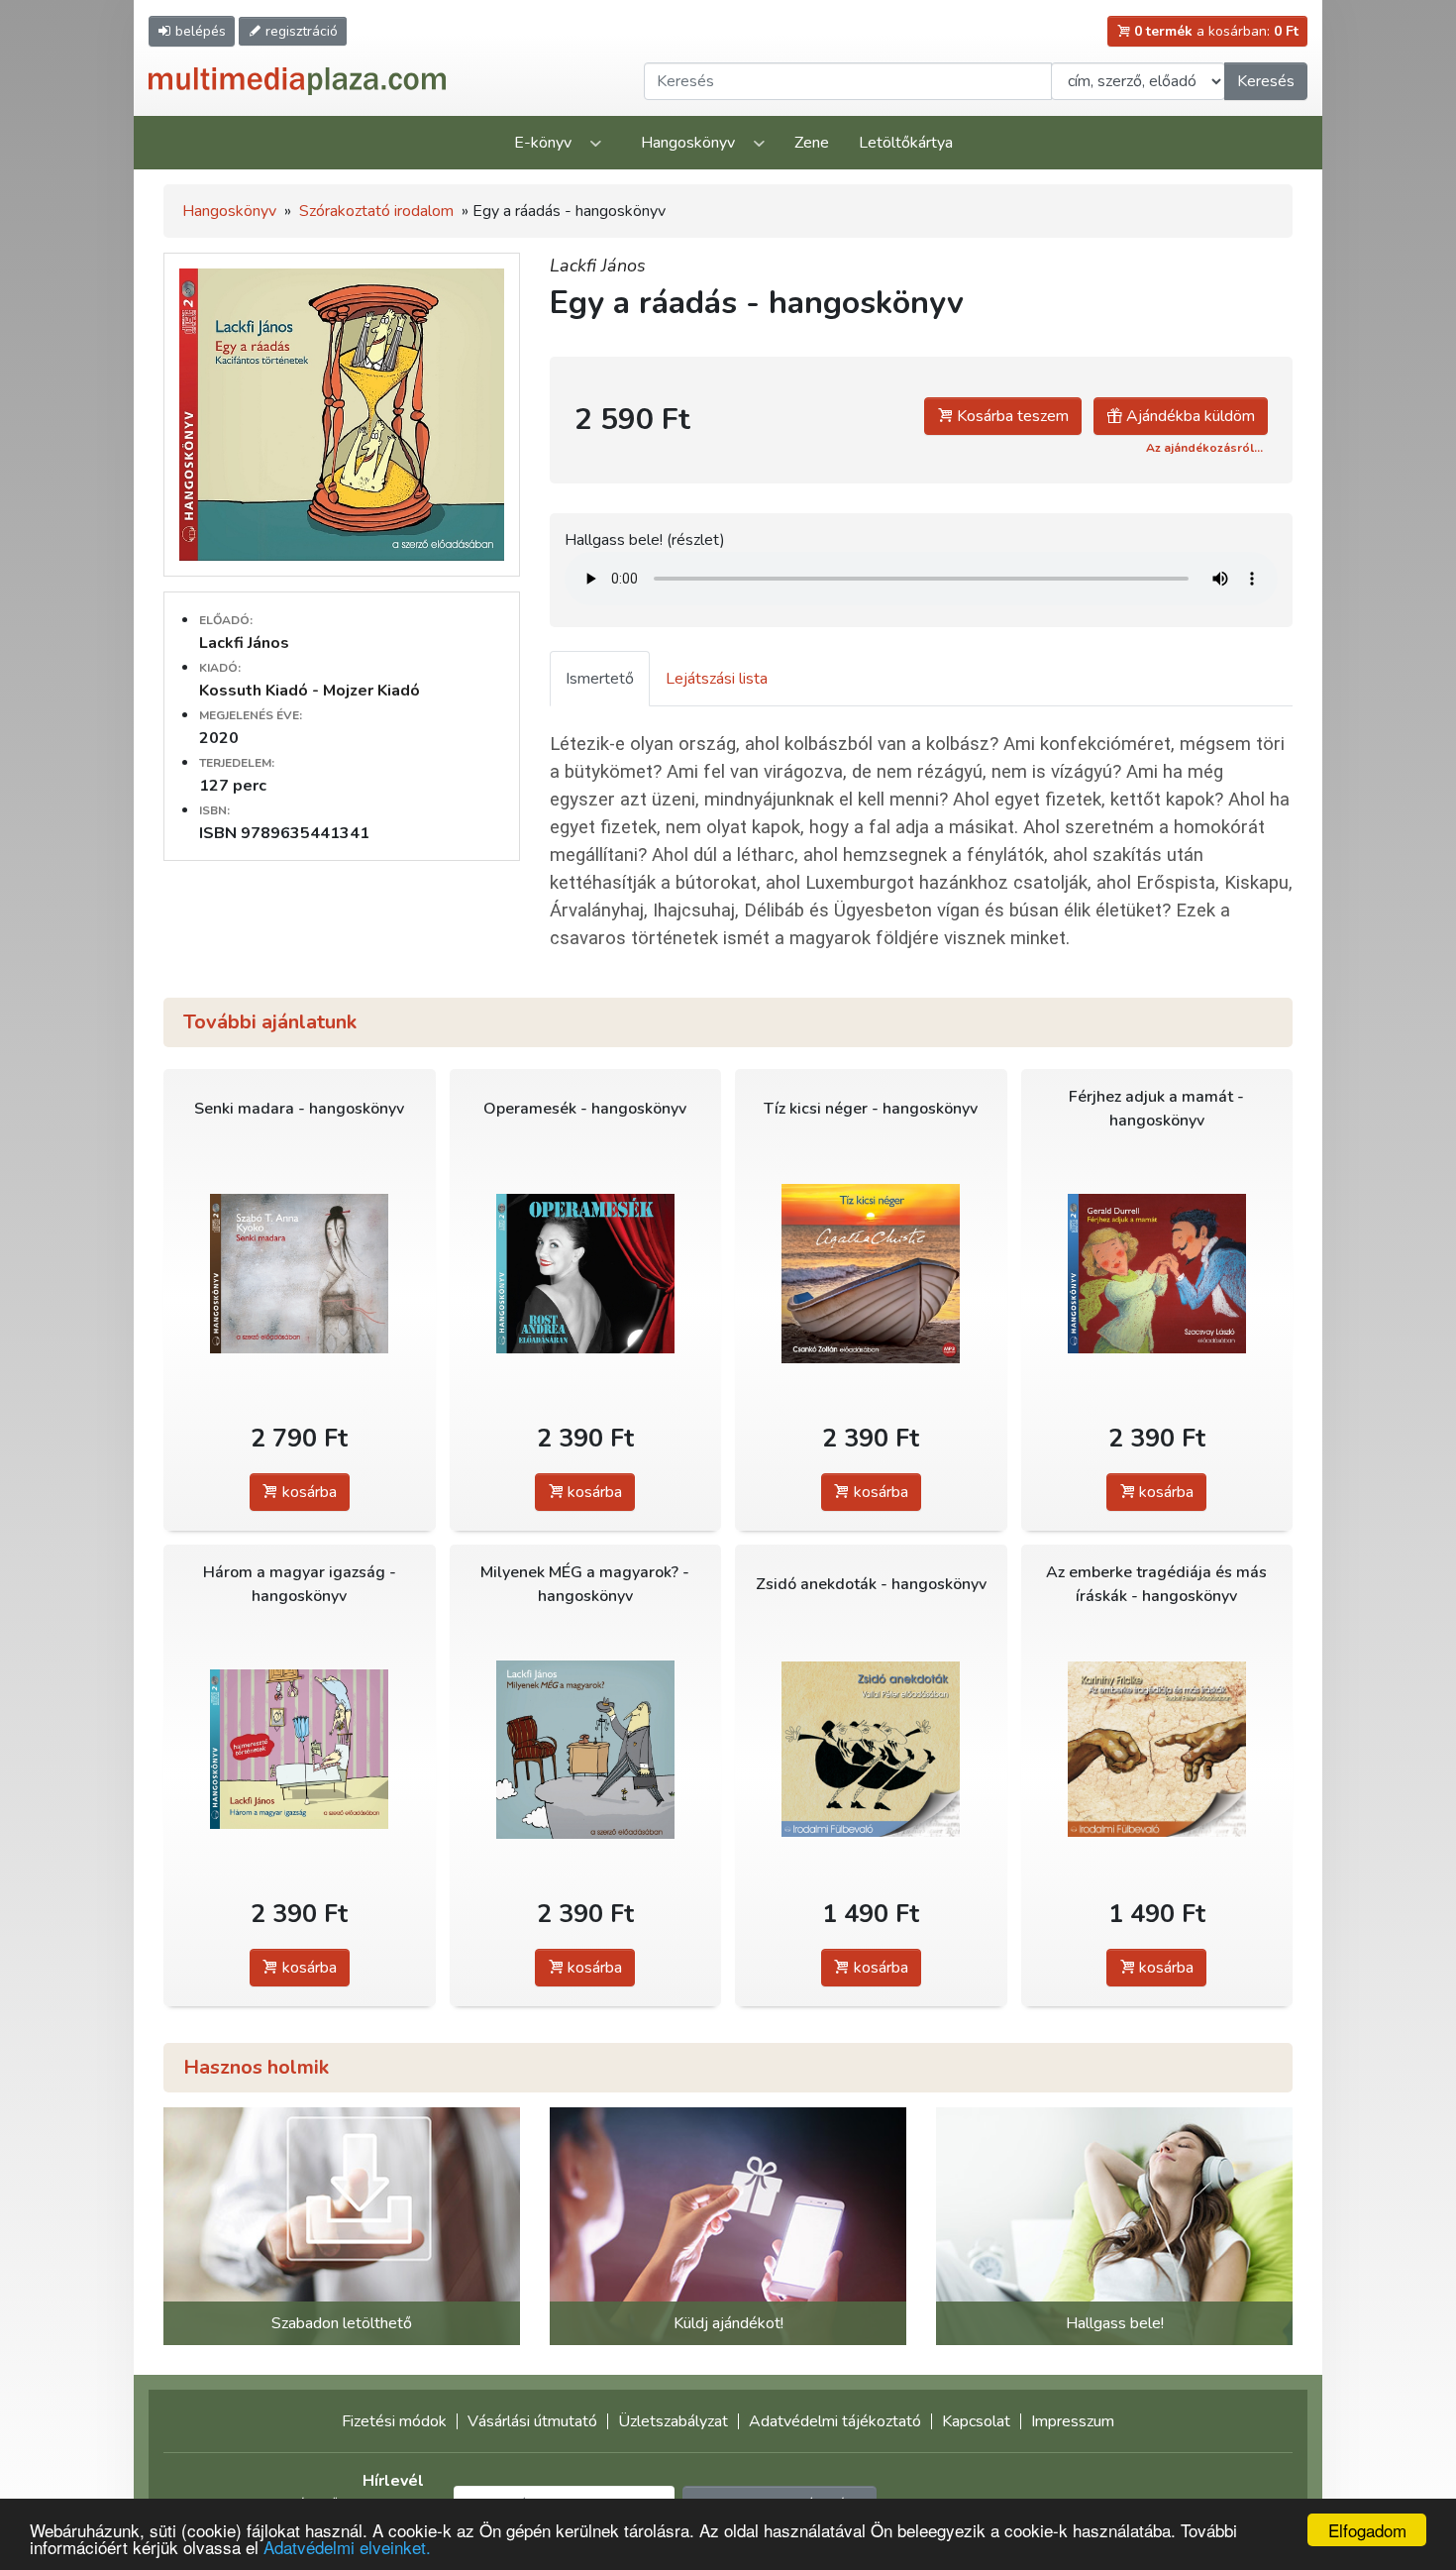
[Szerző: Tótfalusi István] (586, 1274)
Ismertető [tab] (600, 679)
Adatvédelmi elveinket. (347, 2547)
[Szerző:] (871, 1749)
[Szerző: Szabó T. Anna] (300, 1274)
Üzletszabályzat (673, 2421)
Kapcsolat (976, 2421)
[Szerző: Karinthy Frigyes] (1157, 1749)
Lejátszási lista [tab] (717, 679)
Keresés (1266, 81)
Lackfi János (244, 643)
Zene (812, 143)
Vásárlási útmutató (532, 2421)
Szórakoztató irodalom (376, 211)
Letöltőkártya (906, 143)
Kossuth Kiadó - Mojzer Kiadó (310, 691)
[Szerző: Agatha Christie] (871, 1274)
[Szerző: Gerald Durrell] (1157, 1274)
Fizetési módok (394, 2421)
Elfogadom (1367, 2530)
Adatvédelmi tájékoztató (835, 2421)
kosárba (308, 1492)
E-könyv (543, 143)
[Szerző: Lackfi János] (300, 1749)
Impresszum (1073, 2421)
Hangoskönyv (688, 143)
